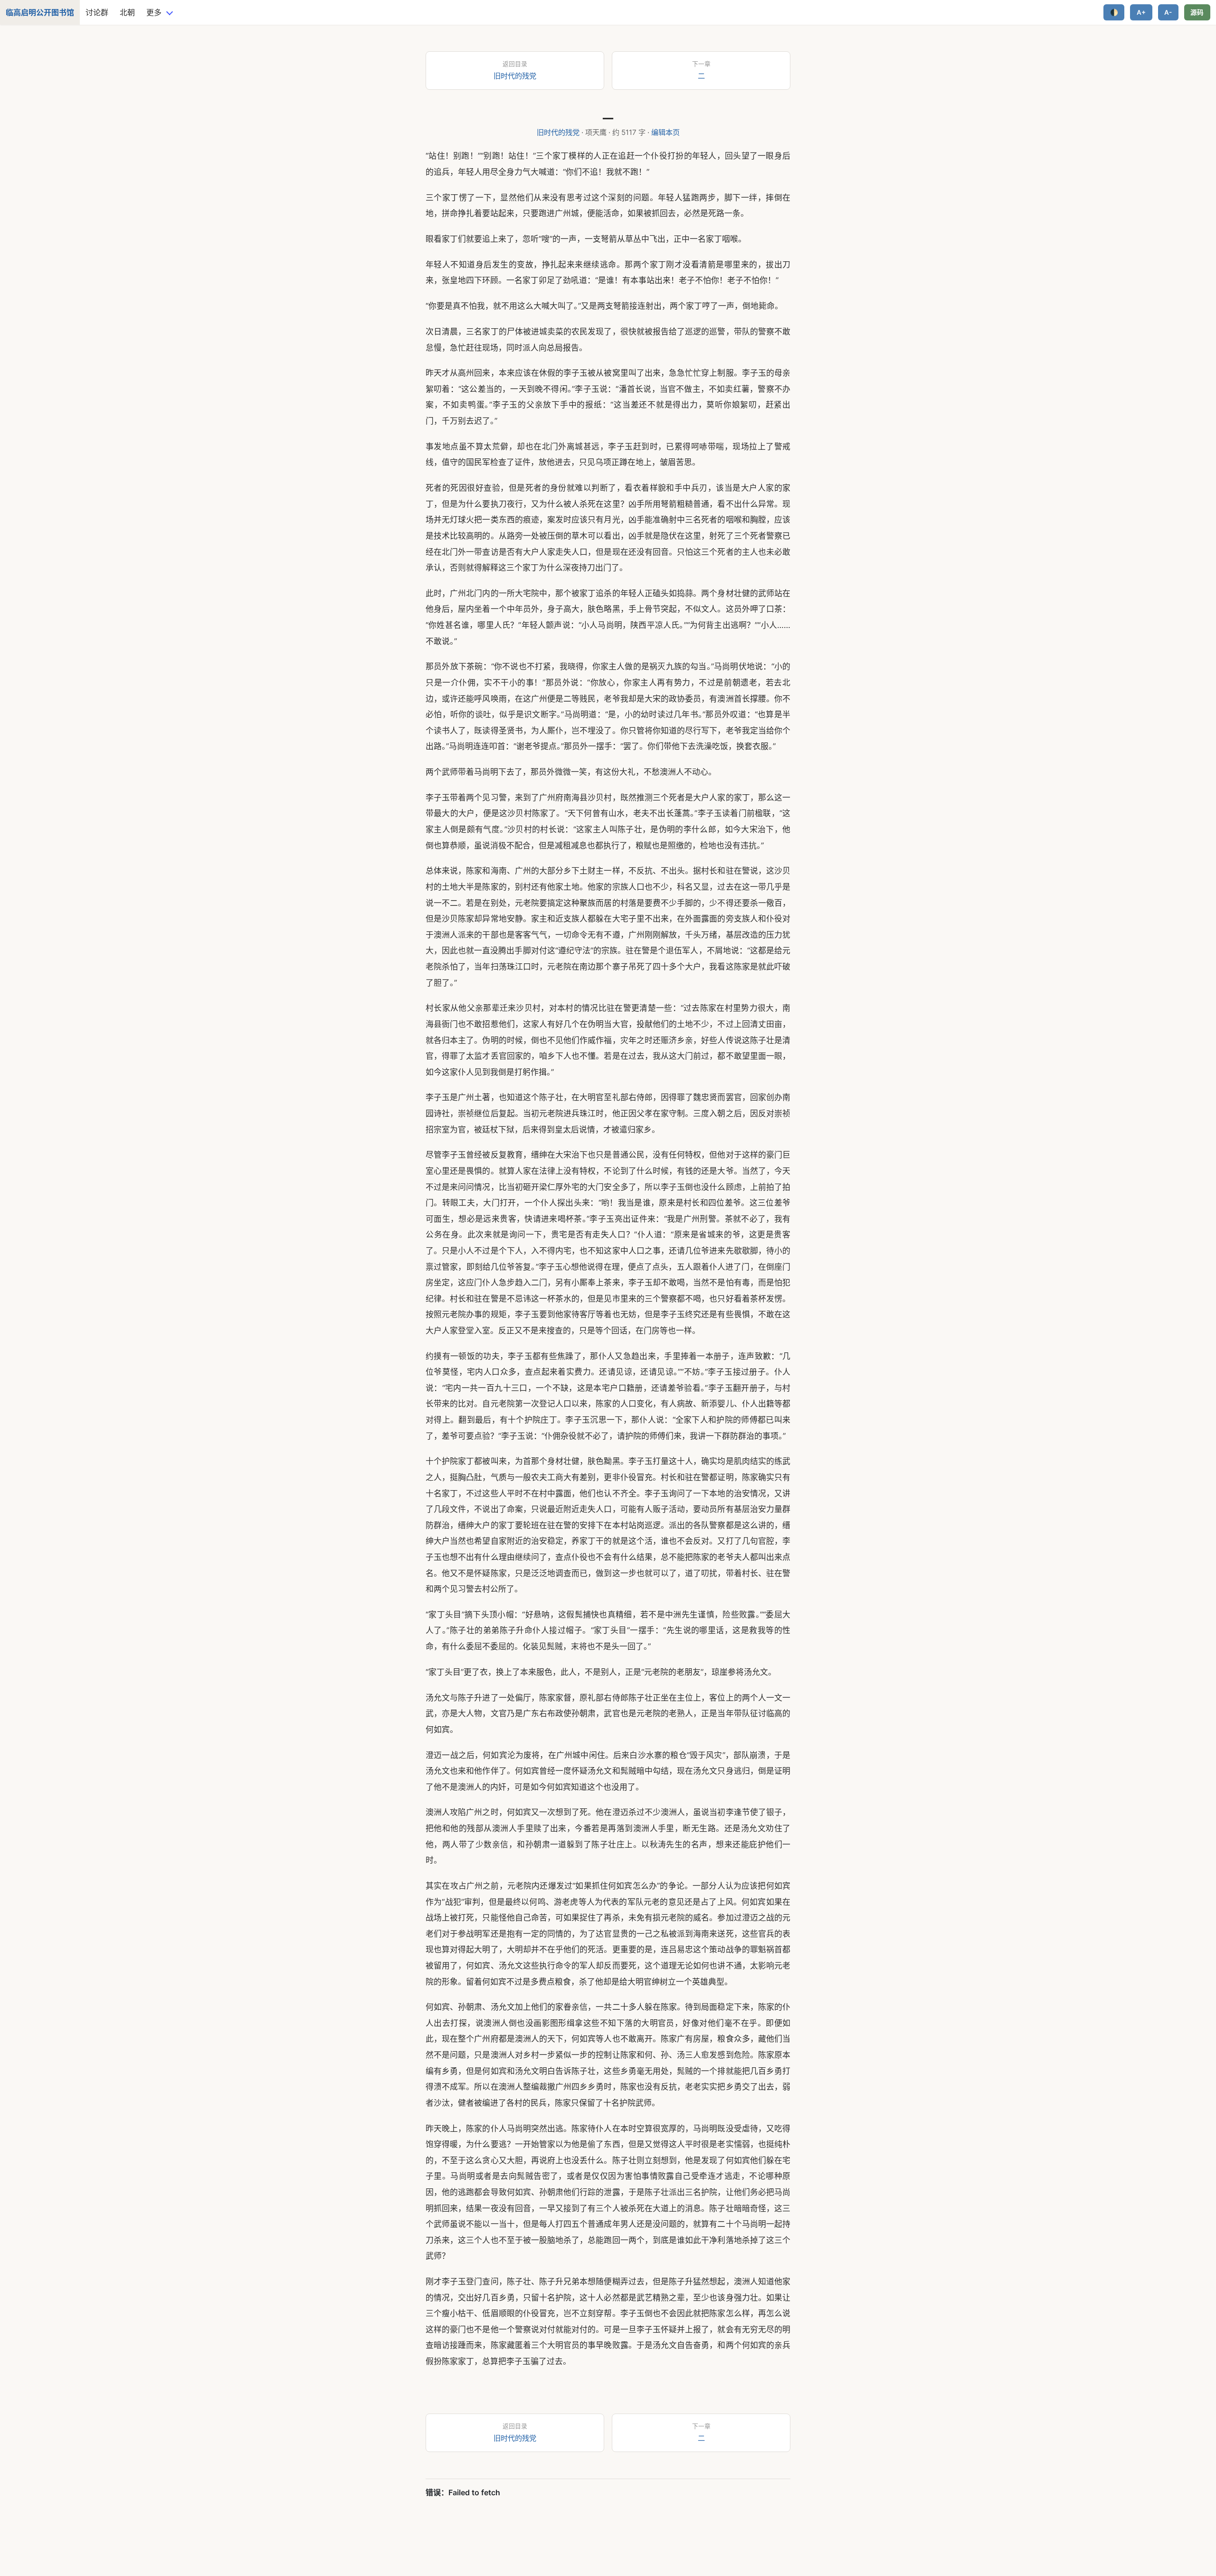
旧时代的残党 (558, 132)
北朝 (127, 12)
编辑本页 (665, 132)
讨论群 (97, 12)
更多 (154, 12)
